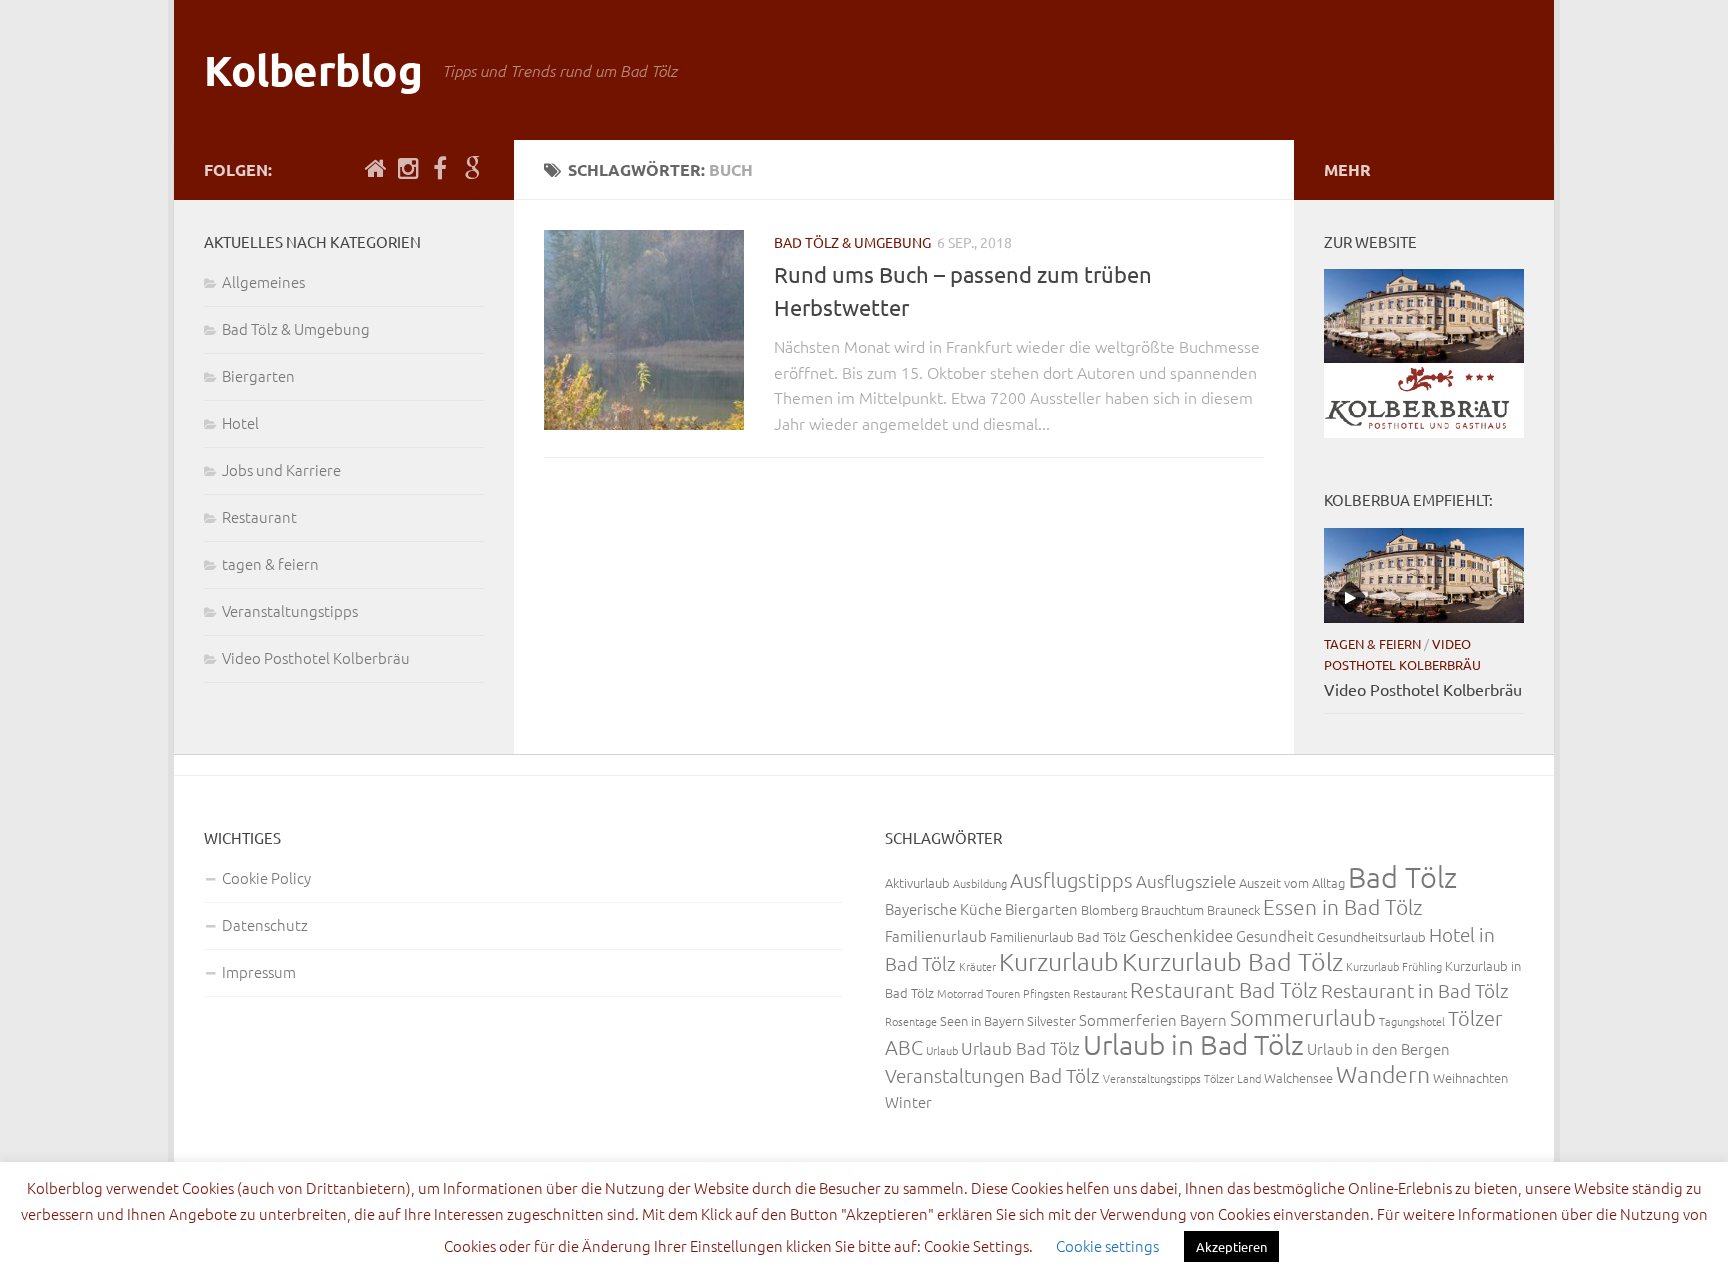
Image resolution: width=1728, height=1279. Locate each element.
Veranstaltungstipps (290, 610)
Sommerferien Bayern (1153, 1019)
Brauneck (1233, 909)
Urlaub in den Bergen (1378, 1048)
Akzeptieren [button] (1231, 1246)
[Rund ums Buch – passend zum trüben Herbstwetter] (644, 330)
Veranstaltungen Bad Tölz (992, 1075)
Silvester (1051, 1020)
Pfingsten (1046, 993)
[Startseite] (376, 169)
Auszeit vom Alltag (1292, 882)
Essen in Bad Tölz (1343, 906)
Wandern (1383, 1074)
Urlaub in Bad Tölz (1193, 1044)
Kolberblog (313, 69)
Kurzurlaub (1059, 961)
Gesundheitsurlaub (1371, 936)
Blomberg (1109, 909)
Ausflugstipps (1071, 880)
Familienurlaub (936, 935)
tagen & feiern (270, 563)
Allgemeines (263, 281)
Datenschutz (265, 924)
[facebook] (440, 169)
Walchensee (1298, 1077)
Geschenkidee (1181, 935)
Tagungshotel (1412, 1021)
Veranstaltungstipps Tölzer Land (1182, 1078)
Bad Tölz (1402, 876)
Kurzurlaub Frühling (1394, 966)
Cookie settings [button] (1107, 1245)
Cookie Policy (266, 877)
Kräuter (977, 966)
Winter (908, 1101)
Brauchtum (1172, 909)
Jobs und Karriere (281, 469)
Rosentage (911, 1021)
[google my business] (472, 169)
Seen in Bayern (982, 1020)
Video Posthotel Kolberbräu (316, 657)
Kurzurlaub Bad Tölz (1232, 961)
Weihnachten (1470, 1077)
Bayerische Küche (943, 908)
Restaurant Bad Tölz (1224, 989)
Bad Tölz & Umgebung (852, 242)
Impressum (259, 971)
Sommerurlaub (1303, 1017)
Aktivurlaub (917, 882)
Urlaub (942, 1050)
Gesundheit (1275, 935)
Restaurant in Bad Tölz (1415, 990)
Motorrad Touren (978, 993)
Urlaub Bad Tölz (1020, 1048)
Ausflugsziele (1186, 881)
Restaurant (259, 516)
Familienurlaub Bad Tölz (1058, 936)
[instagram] (408, 169)
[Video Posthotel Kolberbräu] (1424, 575)
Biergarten (258, 375)
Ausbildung (980, 883)
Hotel (240, 422)
